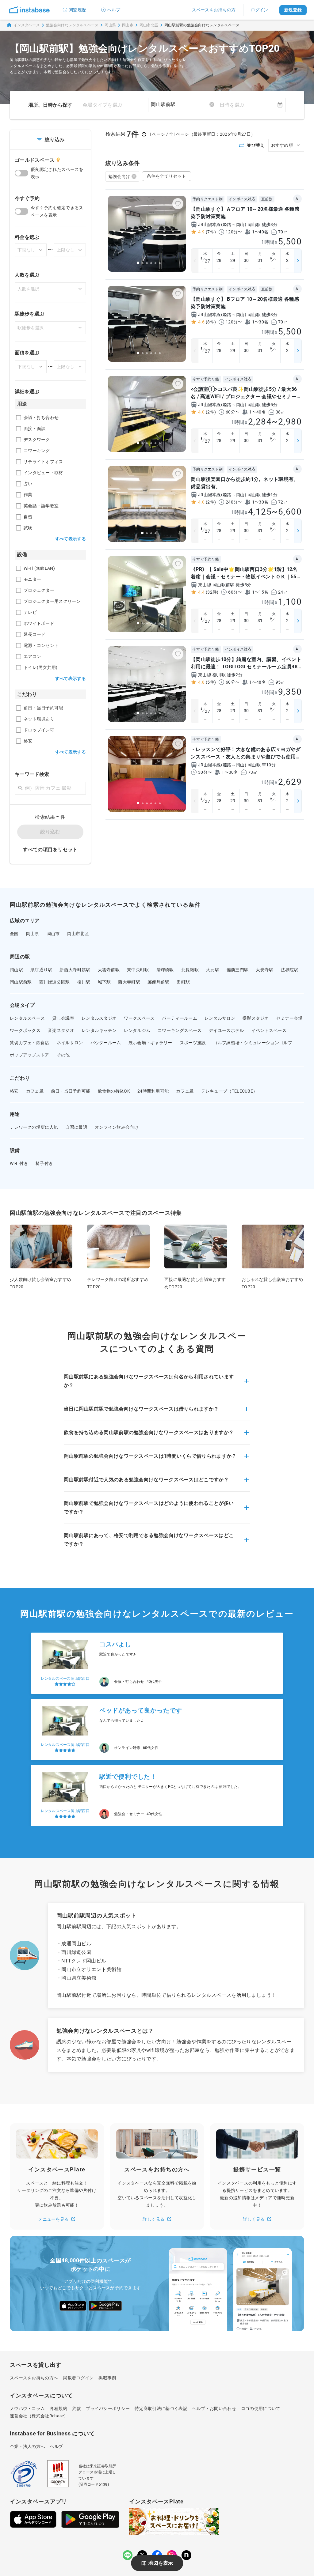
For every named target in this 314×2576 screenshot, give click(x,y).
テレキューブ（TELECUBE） (229, 1091)
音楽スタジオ (61, 1030)
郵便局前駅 (159, 982)
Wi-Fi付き (19, 1163)
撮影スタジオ (256, 1018)
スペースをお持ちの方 (214, 10)
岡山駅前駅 (21, 982)
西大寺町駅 (129, 982)
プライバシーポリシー (108, 2408)
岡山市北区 (149, 25)
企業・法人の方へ (27, 2446)
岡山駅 (16, 970)
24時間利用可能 (153, 1091)
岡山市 (128, 25)
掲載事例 (107, 2378)
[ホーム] (29, 10)
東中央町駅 (138, 970)
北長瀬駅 (190, 970)
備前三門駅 (238, 970)
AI (297, 199)
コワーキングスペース (180, 1030)
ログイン (260, 10)
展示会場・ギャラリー (150, 1043)
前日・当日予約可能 (71, 1091)
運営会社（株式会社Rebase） (39, 2416)
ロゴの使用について (261, 2408)
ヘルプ (114, 10)
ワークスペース (139, 1018)
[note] (186, 2555)
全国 (14, 934)
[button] (157, 1385)
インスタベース (27, 25)
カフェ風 (35, 1091)
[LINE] (128, 2555)
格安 (14, 1091)
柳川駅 (84, 982)
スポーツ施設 (193, 1043)
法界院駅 (290, 970)
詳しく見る (154, 2219)
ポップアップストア (30, 1055)
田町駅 (183, 982)
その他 (63, 1055)
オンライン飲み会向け (117, 1127)
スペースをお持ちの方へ (34, 2378)
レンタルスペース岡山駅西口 (65, 1679)
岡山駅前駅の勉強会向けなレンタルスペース (202, 25)
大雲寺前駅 (109, 970)
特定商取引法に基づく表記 (161, 2408)
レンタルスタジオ (99, 1018)
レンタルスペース (27, 1018)
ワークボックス (25, 1030)
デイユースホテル (226, 1030)
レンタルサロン (220, 1018)
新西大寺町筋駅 (75, 970)
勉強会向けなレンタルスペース (72, 25)
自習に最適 (76, 1127)
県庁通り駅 (41, 970)
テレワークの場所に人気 (34, 1127)
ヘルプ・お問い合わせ (214, 2408)
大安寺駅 (264, 970)
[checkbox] (19, 418)
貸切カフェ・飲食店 (30, 1043)
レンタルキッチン (99, 1030)
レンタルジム (137, 1030)
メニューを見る (53, 2219)
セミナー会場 (289, 1018)
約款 (77, 2408)
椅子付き (44, 1163)
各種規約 (58, 2408)
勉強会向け (119, 176)
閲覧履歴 (77, 10)
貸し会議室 (63, 1018)
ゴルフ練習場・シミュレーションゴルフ (253, 1043)
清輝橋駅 (165, 970)
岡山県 (110, 25)
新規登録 (293, 10)
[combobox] (183, 104)
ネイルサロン (70, 1043)
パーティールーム (179, 1018)
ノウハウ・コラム (27, 2408)
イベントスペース (269, 1030)
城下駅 (104, 982)
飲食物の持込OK (114, 1091)
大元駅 (213, 970)
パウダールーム (106, 1043)
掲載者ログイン (78, 2378)
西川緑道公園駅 (55, 982)
